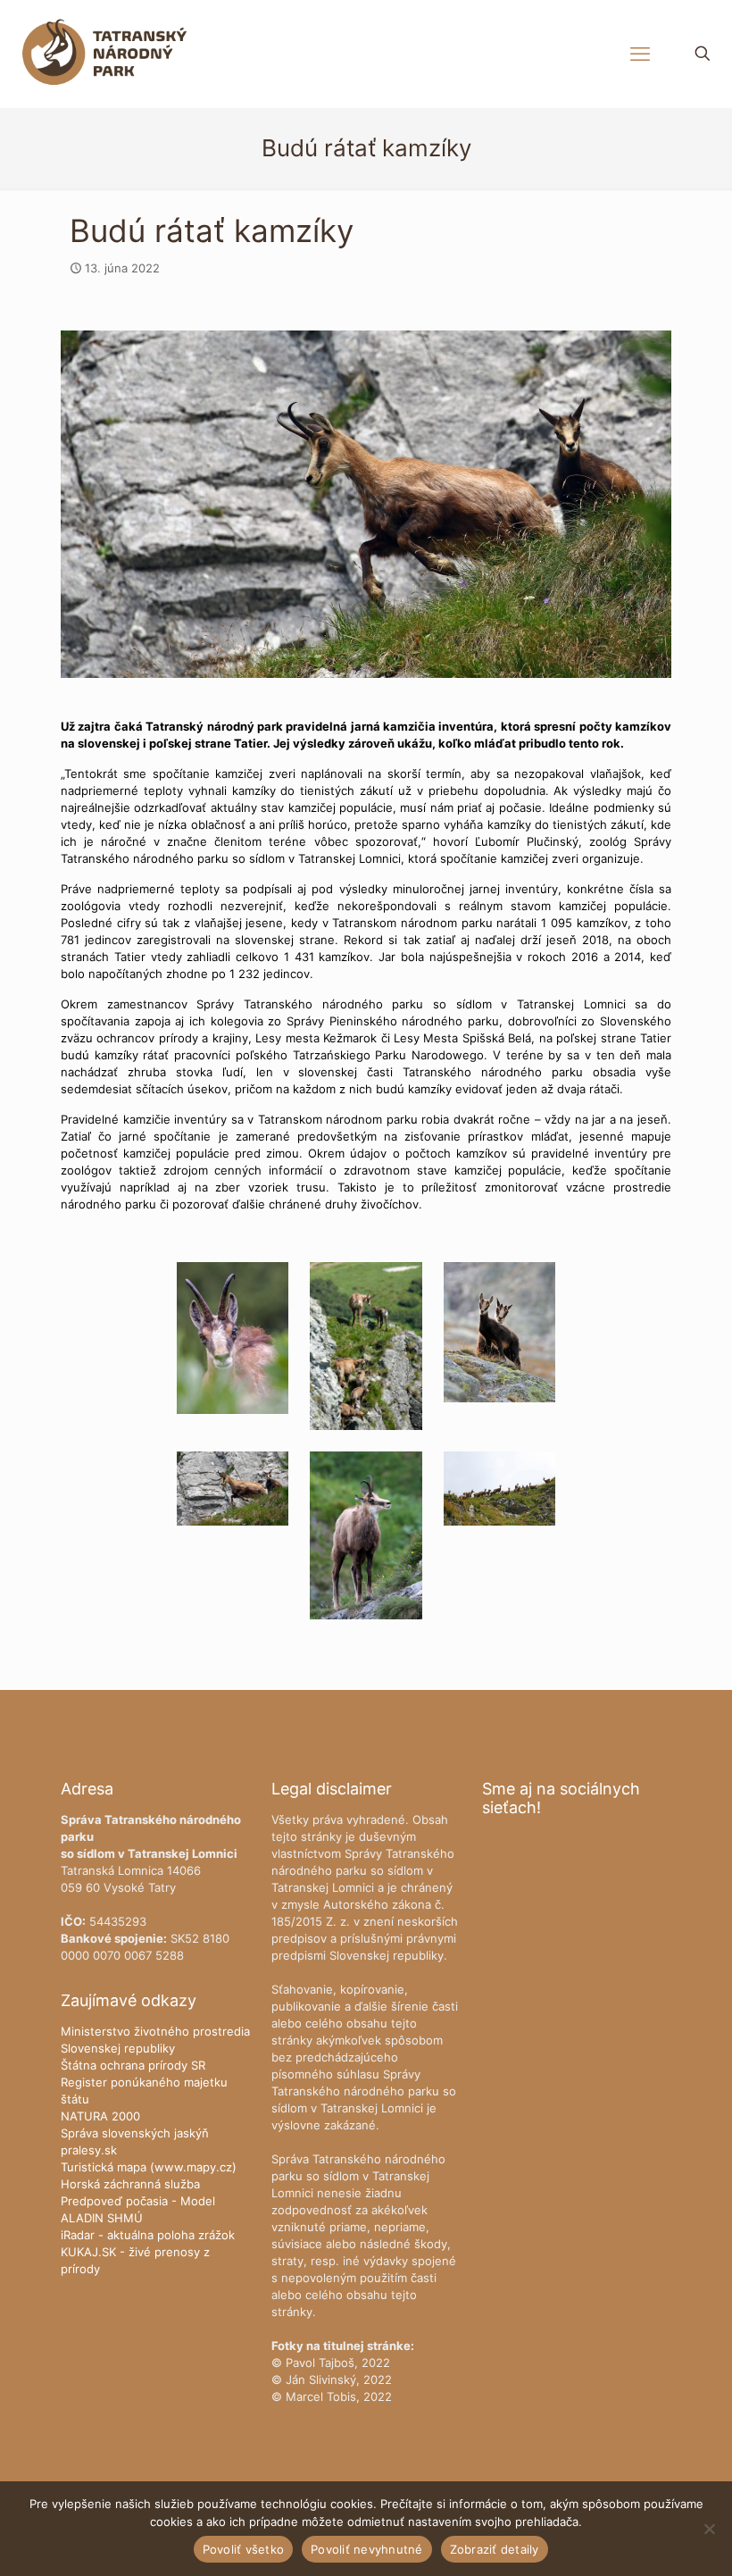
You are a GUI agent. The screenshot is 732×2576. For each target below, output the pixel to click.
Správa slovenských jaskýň (135, 2133)
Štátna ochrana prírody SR (133, 2065)
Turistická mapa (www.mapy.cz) (149, 2167)
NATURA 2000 (100, 2116)
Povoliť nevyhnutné (367, 2549)
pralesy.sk (89, 2150)
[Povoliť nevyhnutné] (710, 2529)
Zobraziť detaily (495, 2549)
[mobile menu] (640, 54)
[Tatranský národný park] (104, 54)
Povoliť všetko (244, 2549)
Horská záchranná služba (130, 2184)
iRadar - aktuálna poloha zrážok (148, 2235)
